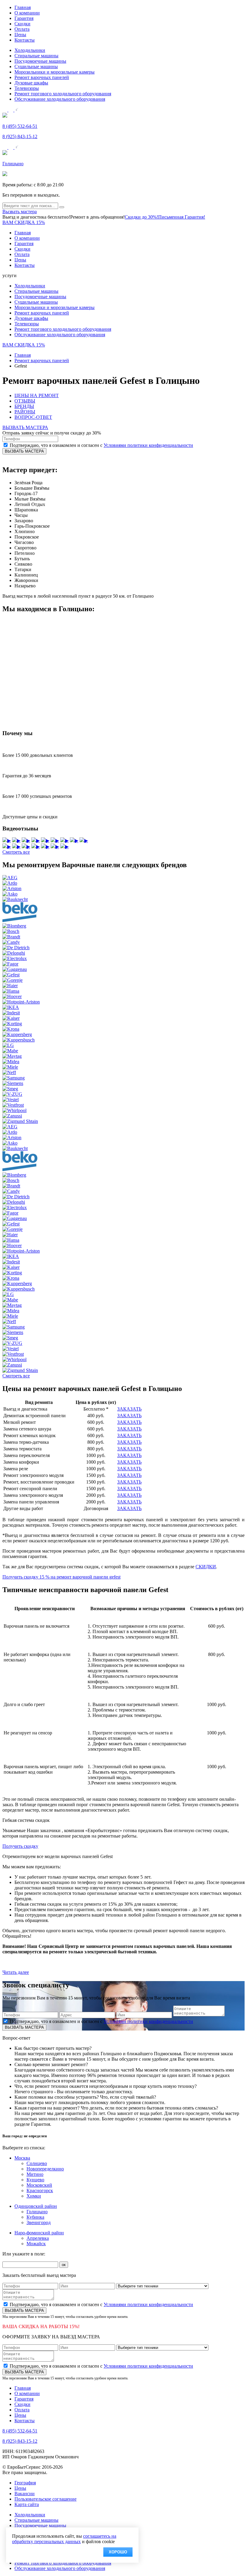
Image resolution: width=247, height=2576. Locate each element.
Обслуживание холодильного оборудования (60, 99)
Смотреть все (16, 852)
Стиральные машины (36, 56)
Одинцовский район (36, 2206)
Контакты (25, 40)
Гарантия (24, 18)
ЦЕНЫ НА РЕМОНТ (37, 395)
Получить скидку (20, 1846)
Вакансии (25, 2494)
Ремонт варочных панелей (42, 77)
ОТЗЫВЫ (25, 401)
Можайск (36, 2244)
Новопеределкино (45, 2169)
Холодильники (30, 50)
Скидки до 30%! (141, 217)
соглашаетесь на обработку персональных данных (64, 2539)
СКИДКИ (206, 1567)
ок (64, 2265)
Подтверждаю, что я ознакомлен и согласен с (101, 445)
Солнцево (37, 2163)
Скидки (22, 24)
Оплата (22, 29)
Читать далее (16, 1972)
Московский (39, 2185)
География (25, 2483)
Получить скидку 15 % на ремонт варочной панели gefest (61, 1577)
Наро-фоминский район (39, 2233)
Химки (34, 2196)
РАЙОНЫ (25, 412)
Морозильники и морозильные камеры (55, 72)
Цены (20, 35)
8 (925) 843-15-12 (20, 136)
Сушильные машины (36, 66)
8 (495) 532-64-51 (20, 126)
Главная (23, 7)
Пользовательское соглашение (45, 2499)
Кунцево (35, 2180)
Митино (35, 2174)
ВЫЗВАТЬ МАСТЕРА (25, 427)
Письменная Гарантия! (182, 217)
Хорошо (118, 2552)
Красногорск (40, 2190)
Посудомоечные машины (40, 61)
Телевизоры (27, 88)
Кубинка (35, 2217)
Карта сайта (27, 2504)
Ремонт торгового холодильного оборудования (63, 94)
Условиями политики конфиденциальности (148, 445)
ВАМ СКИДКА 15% (24, 222)
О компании (27, 13)
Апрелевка (38, 2238)
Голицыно (13, 164)
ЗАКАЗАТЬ (129, 1409)
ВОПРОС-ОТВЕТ (33, 417)
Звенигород (39, 2222)
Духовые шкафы (31, 83)
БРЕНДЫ (24, 406)
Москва (22, 2158)
